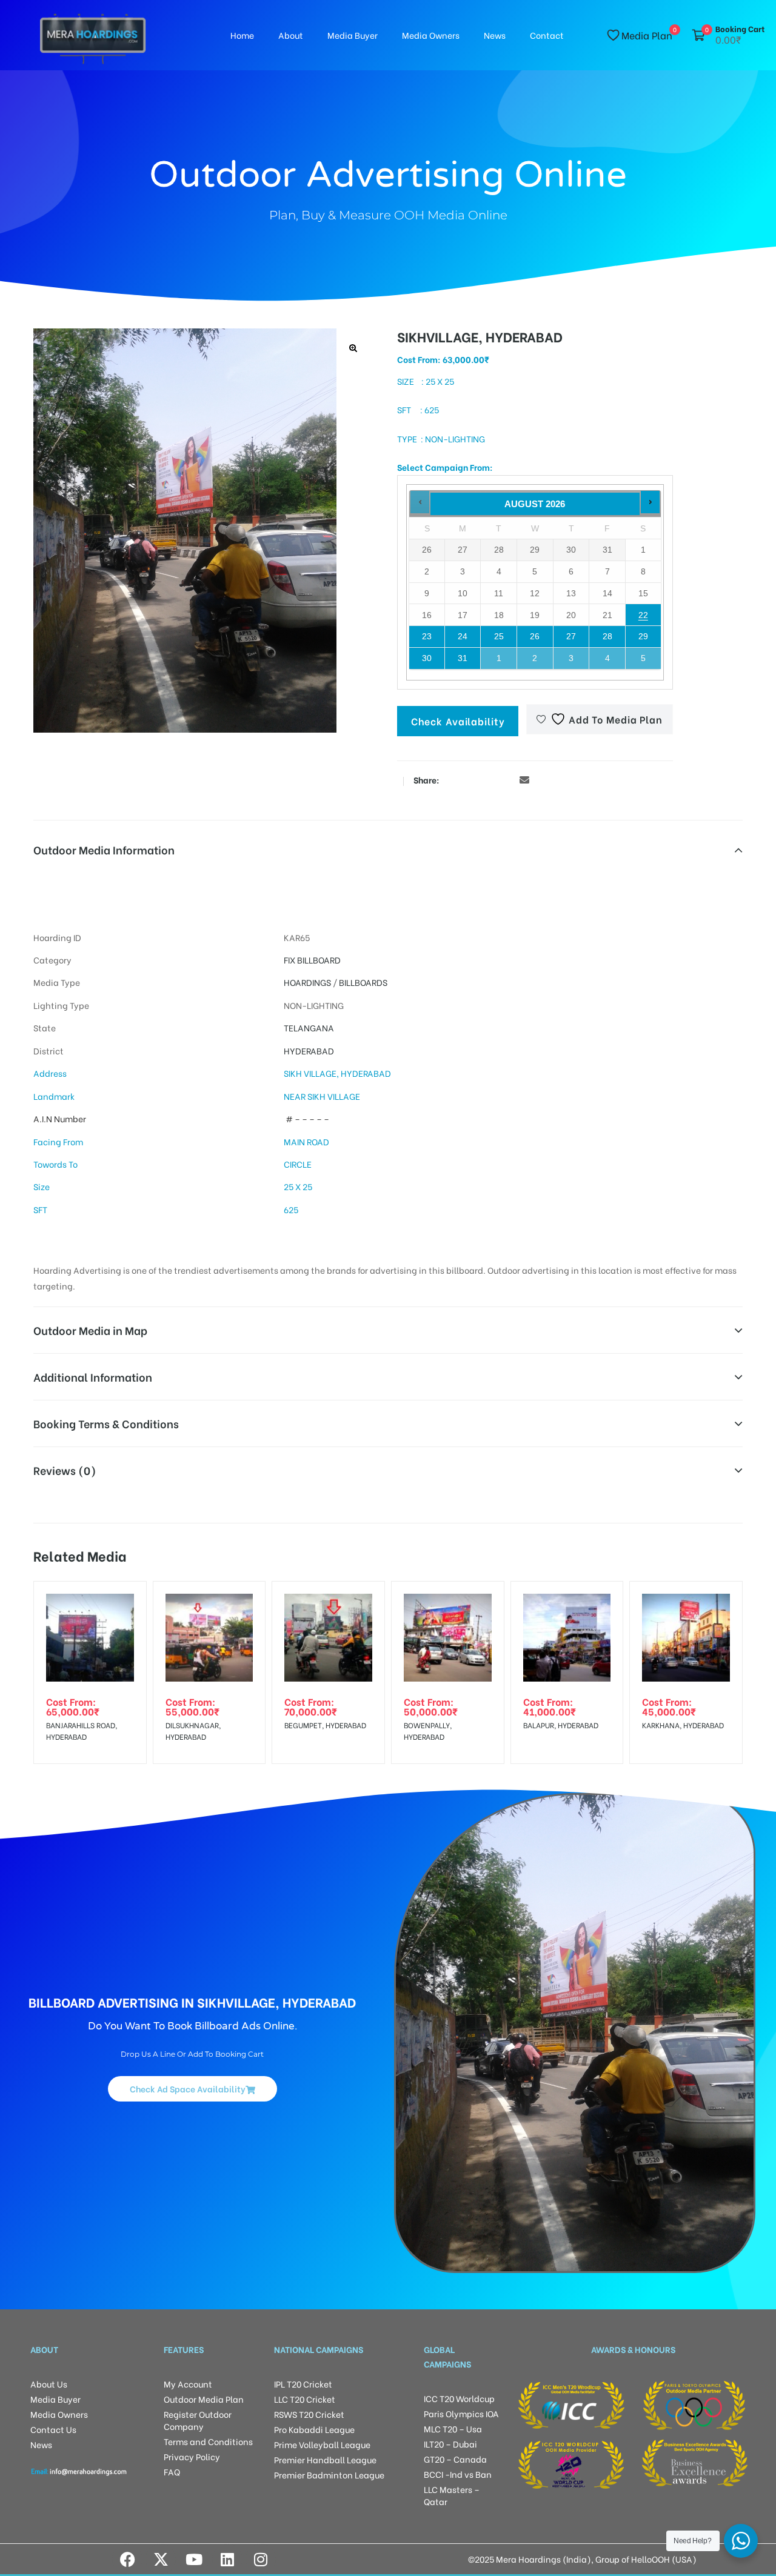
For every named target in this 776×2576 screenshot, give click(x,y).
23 (427, 636)
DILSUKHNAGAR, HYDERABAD (193, 1731)
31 (463, 658)
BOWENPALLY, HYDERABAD (428, 1731)
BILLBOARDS (363, 982)
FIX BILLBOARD (312, 960)
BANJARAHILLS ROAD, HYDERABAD (82, 1731)
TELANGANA (309, 1027)
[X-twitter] (161, 2559)
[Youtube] (194, 2559)
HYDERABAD (309, 1050)
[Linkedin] (227, 2559)
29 (643, 636)
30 (427, 658)
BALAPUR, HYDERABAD (561, 1725)
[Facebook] (127, 2559)
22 (643, 615)
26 (535, 636)
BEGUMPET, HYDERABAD (325, 1725)
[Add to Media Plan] (127, 1600)
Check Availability (458, 721)
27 (571, 636)
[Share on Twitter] (470, 779)
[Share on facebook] (452, 779)
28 (607, 636)
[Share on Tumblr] (488, 779)
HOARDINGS (307, 982)
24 (463, 636)
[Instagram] (261, 2559)
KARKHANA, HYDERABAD (683, 1725)
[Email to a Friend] (524, 779)
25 (499, 636)
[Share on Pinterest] (506, 779)
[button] (354, 348)
